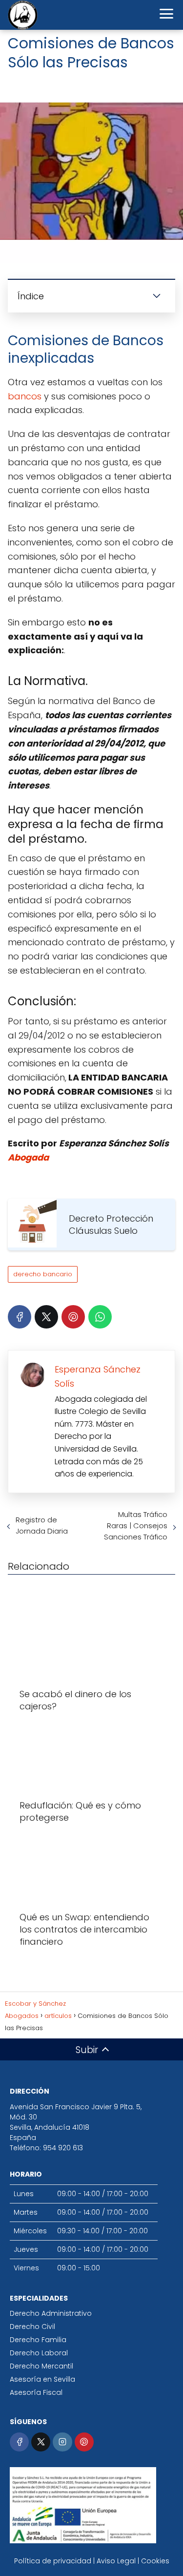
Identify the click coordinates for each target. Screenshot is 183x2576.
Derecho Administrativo (51, 2313)
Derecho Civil (32, 2327)
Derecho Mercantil (41, 2366)
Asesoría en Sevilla (42, 2379)
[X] (46, 1317)
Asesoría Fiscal (36, 2392)
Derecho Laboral (39, 2353)
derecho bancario (43, 1274)
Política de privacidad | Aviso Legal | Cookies (92, 2561)
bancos (25, 396)
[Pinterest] (73, 1317)
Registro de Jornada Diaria (42, 1525)
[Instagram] (62, 2442)
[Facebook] (20, 1317)
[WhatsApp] (100, 1317)
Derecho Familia (38, 2340)
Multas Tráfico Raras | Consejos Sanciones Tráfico (136, 1526)
